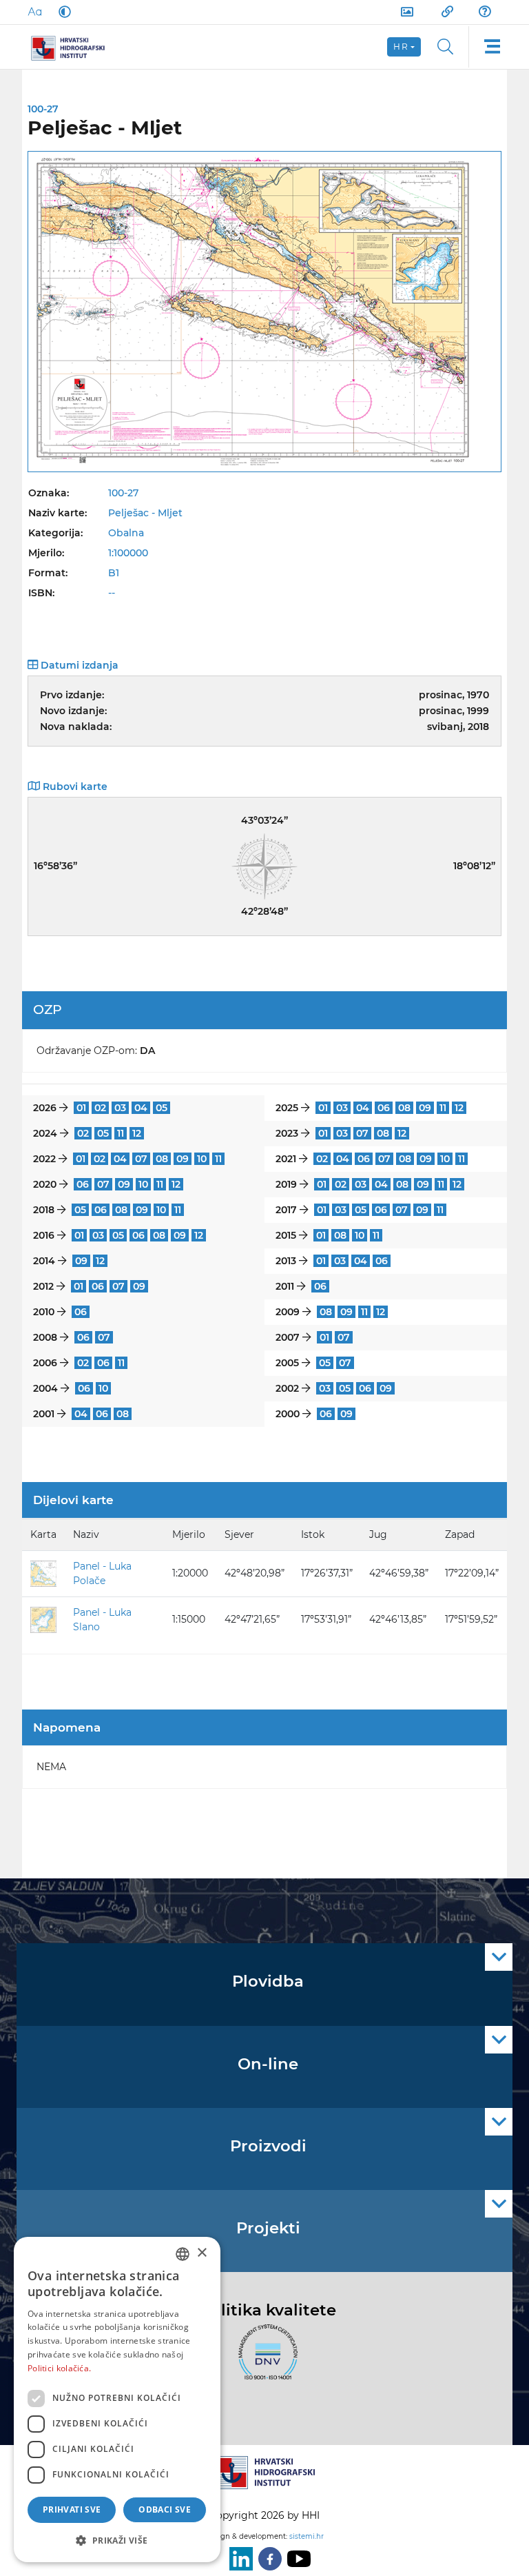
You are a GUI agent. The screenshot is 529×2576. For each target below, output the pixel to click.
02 (100, 1108)
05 (162, 1108)
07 (362, 1133)
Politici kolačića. (59, 2368)
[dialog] (117, 2400)
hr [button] (401, 47)
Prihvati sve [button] (72, 2509)
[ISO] (264, 2360)
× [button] (201, 2253)
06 (384, 1108)
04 (141, 1108)
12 (459, 1108)
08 (404, 1108)
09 (425, 1108)
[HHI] (73, 47)
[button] (117, 2540)
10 (202, 1159)
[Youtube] (296, 2559)
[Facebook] (267, 2559)
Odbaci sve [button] (165, 2509)
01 (81, 1108)
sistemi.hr (307, 2536)
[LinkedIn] (238, 2559)
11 (443, 1108)
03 (120, 1108)
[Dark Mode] (62, 12)
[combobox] (183, 2254)
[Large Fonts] (34, 12)
